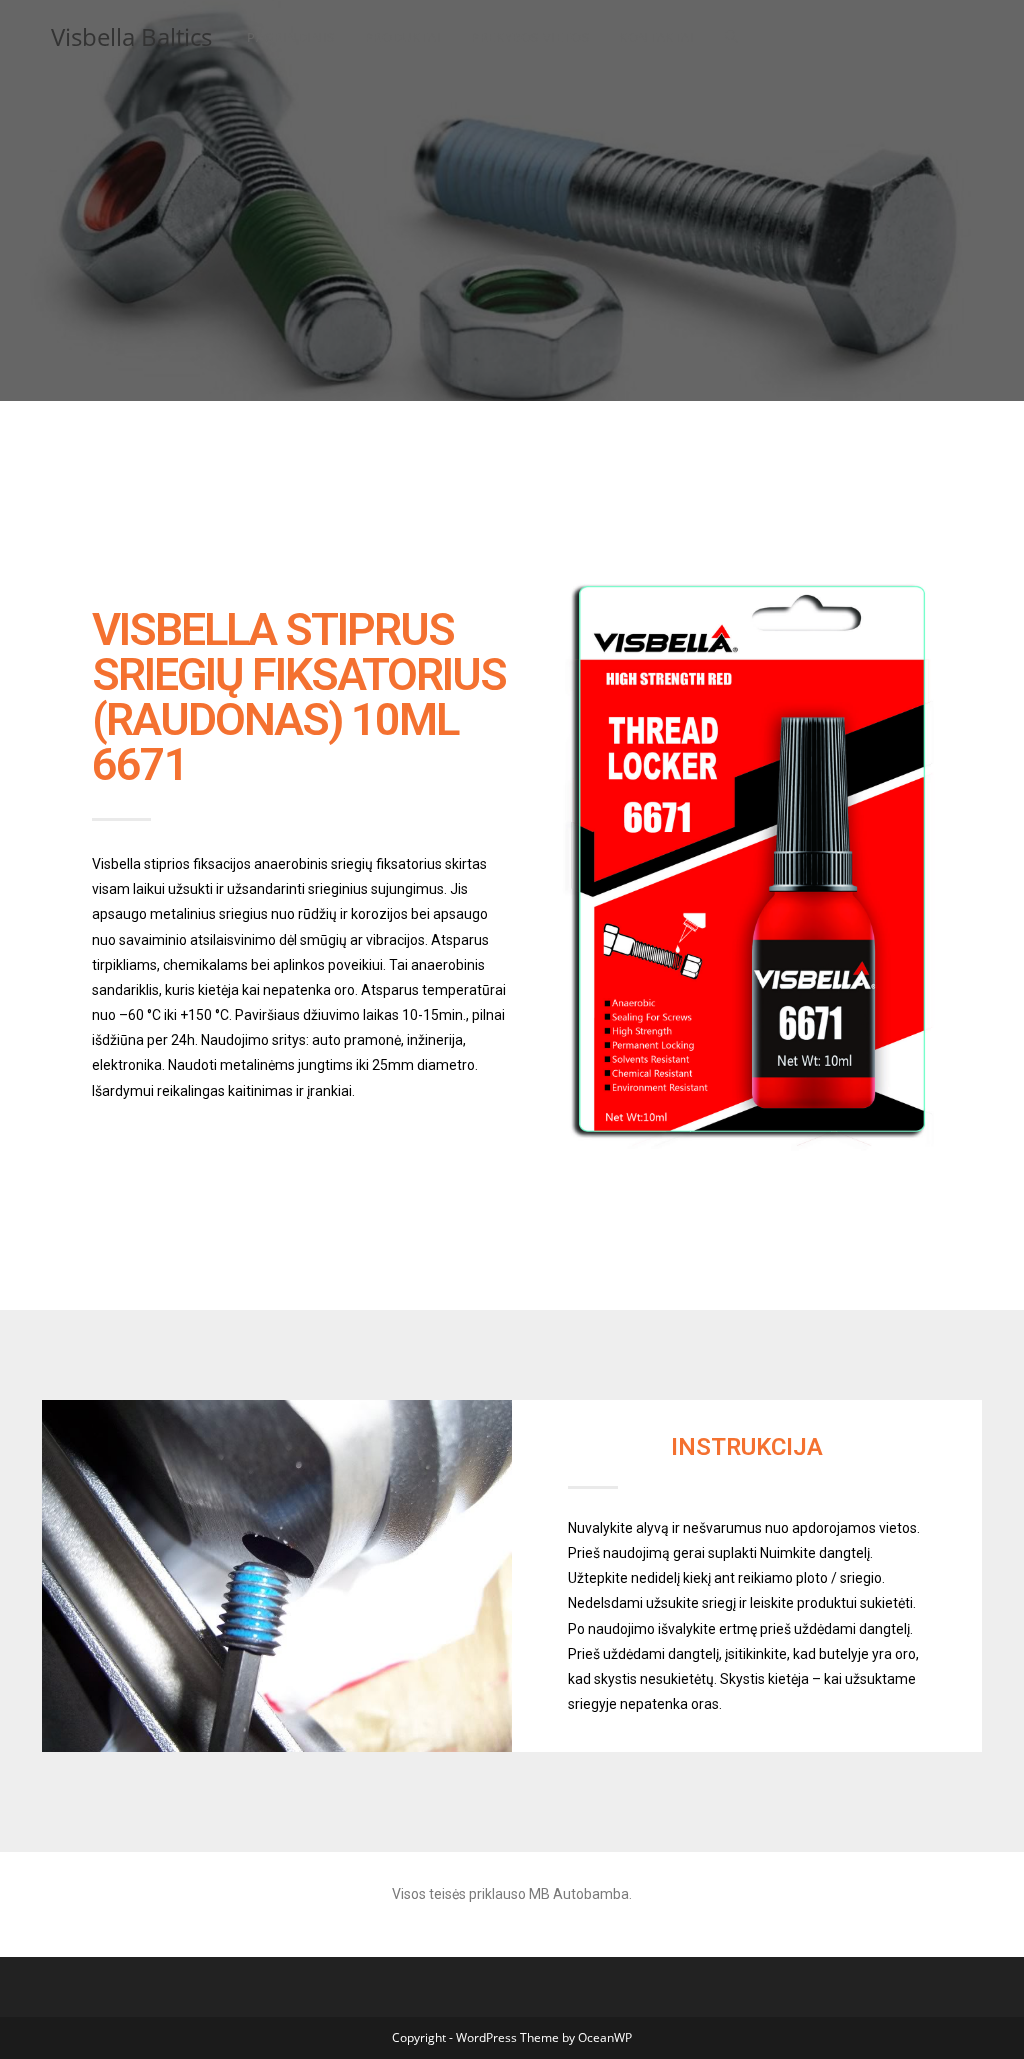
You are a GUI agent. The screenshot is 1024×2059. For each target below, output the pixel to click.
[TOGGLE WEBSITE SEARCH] (731, 37)
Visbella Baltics (131, 36)
